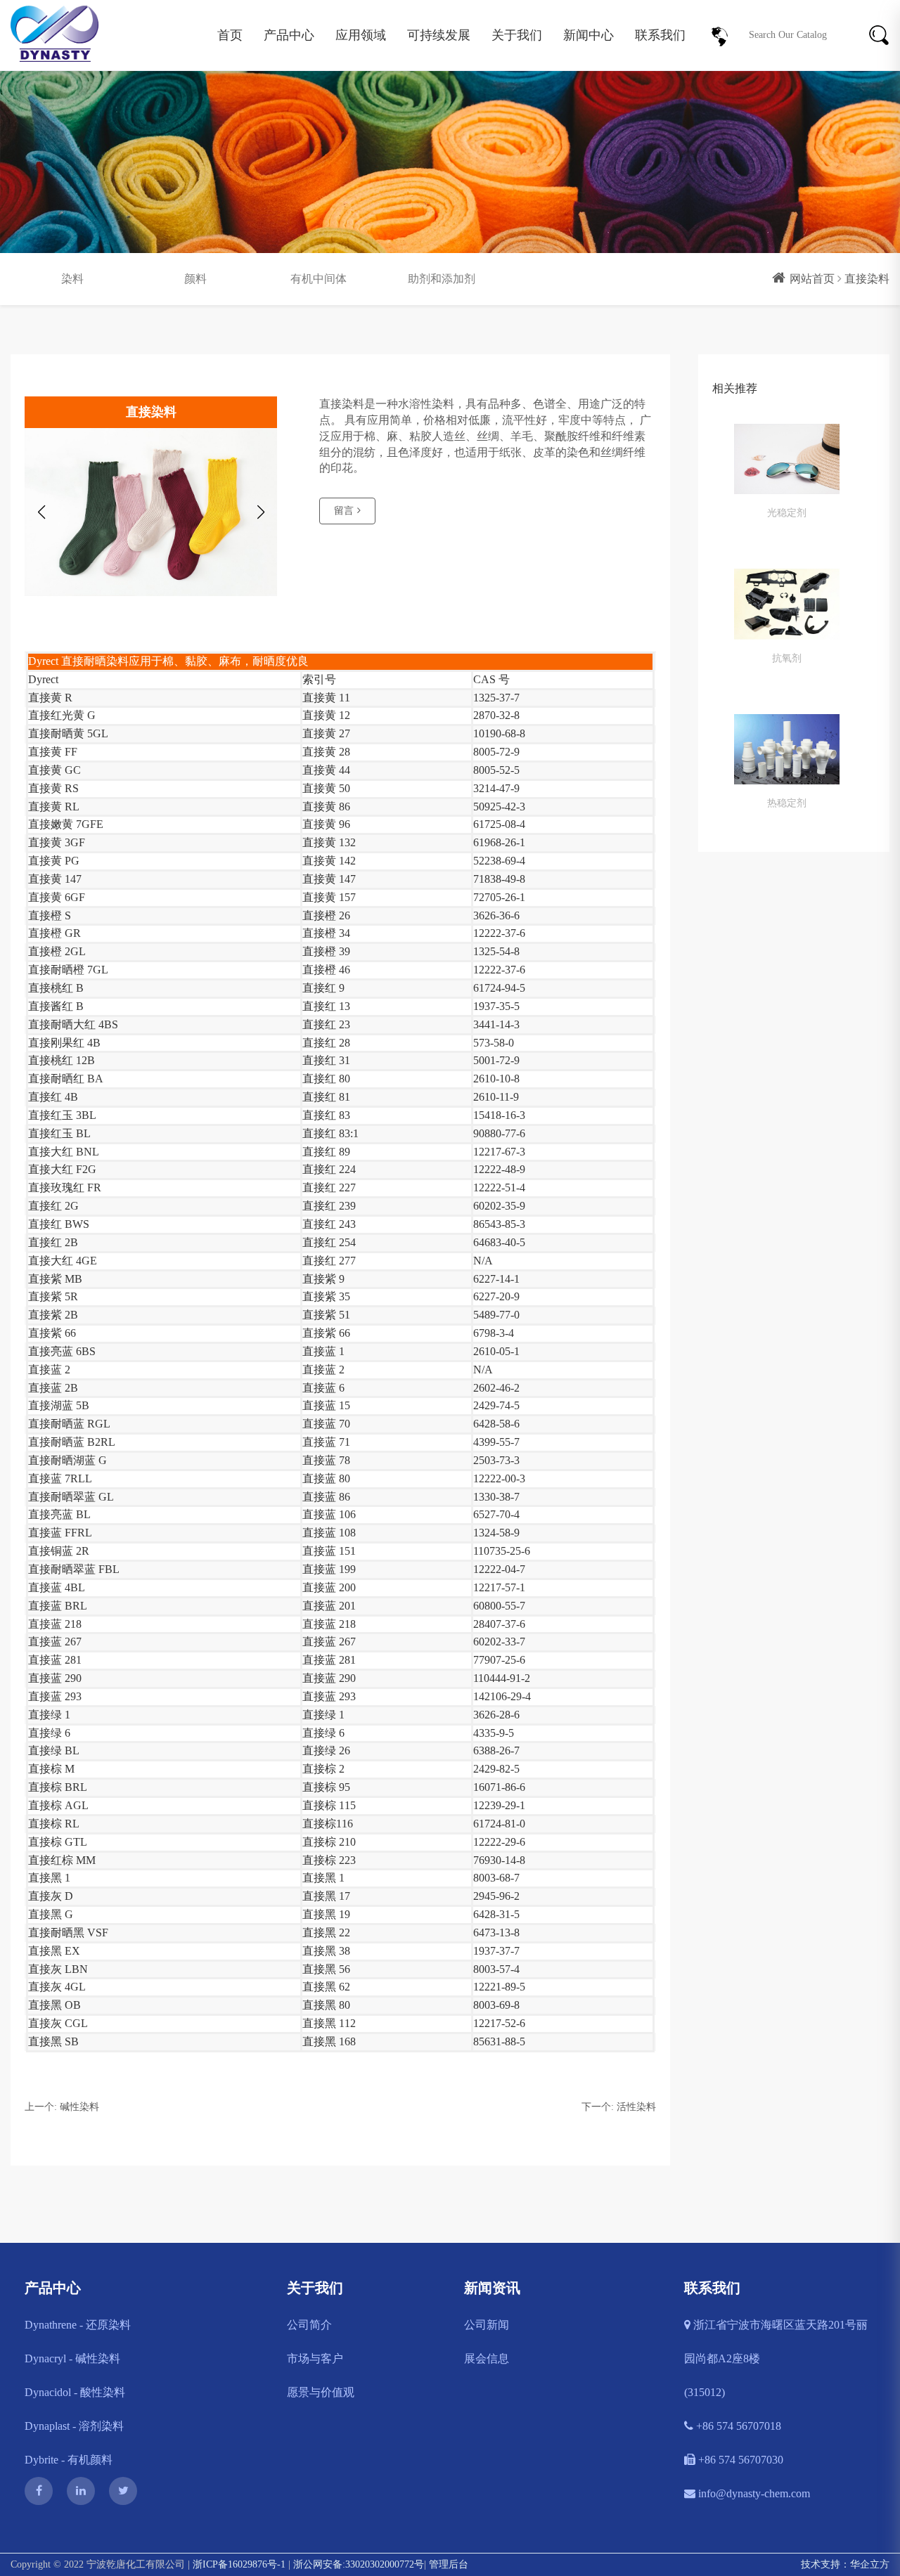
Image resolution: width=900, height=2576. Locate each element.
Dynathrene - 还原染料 (78, 2325)
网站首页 (812, 279)
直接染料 (867, 279)
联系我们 (660, 35)
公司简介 (309, 2325)
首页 (230, 35)
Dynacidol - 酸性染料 (75, 2392)
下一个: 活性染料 (619, 2107)
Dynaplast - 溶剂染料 (74, 2426)
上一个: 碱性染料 (62, 2107)
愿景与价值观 (321, 2392)
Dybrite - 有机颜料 (69, 2460)
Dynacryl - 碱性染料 (72, 2358)
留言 (344, 511)
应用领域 (361, 35)
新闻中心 (589, 35)
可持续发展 (439, 35)
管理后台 (449, 2564)
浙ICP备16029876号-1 (239, 2564)
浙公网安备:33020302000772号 (359, 2564)
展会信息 (487, 2358)
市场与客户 (315, 2358)
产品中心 (289, 35)
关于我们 (517, 35)
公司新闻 (487, 2325)
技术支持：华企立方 (845, 2564)
